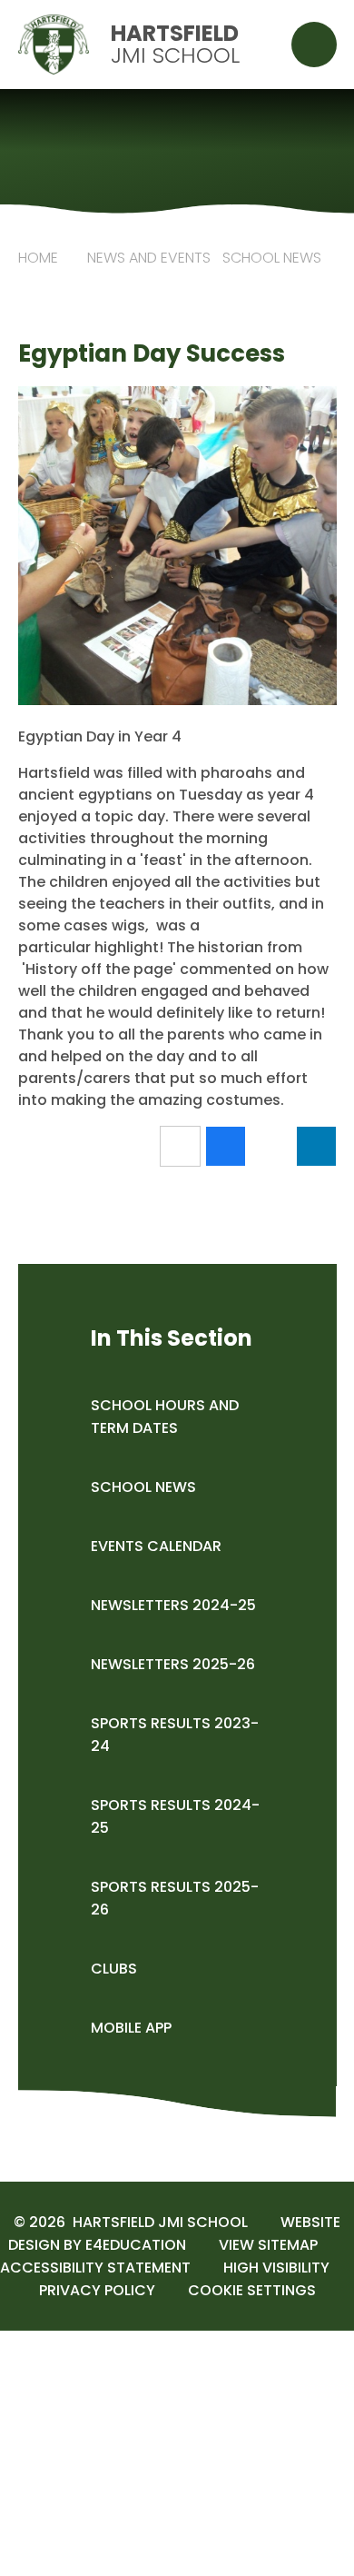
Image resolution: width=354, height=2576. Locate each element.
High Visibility (276, 2268)
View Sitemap (268, 2245)
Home (38, 258)
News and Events (149, 258)
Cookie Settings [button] (252, 2290)
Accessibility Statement (95, 2268)
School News (272, 258)
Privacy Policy (97, 2290)
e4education (136, 2245)
